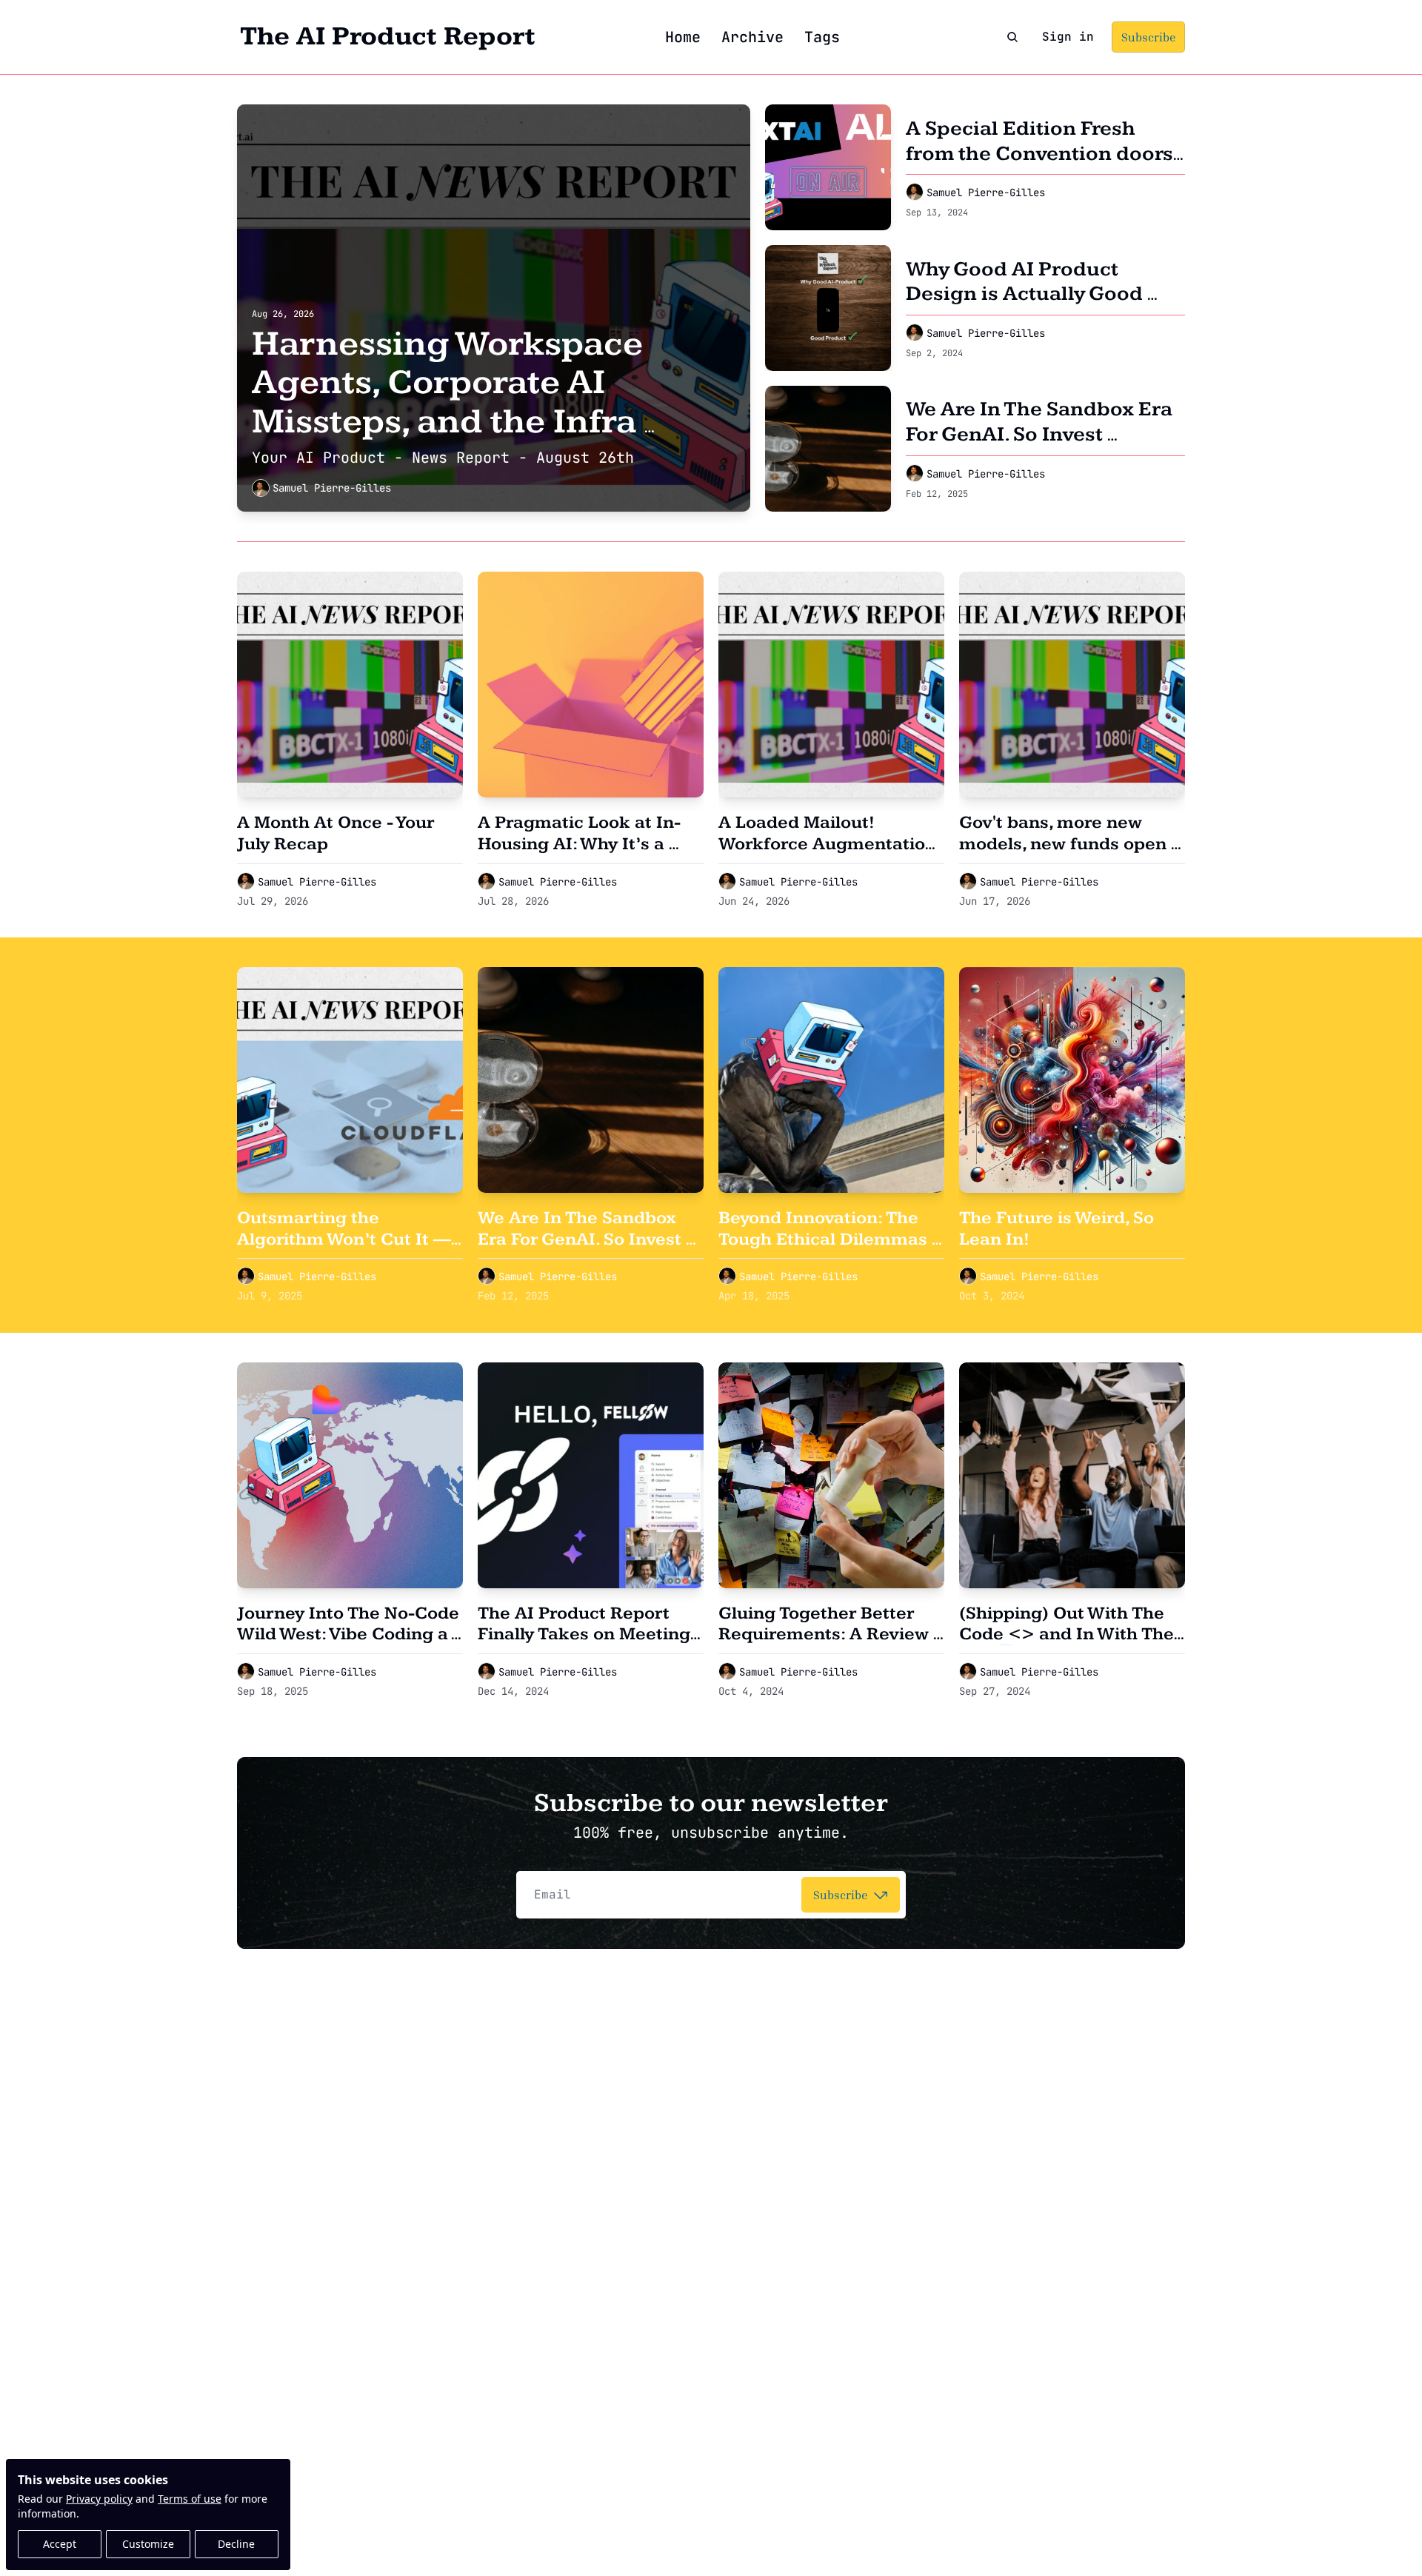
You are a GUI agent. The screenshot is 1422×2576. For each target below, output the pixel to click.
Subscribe (840, 1895)
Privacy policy (99, 2499)
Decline (236, 2544)
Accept (60, 2544)
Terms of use (190, 2499)
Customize (148, 2544)
